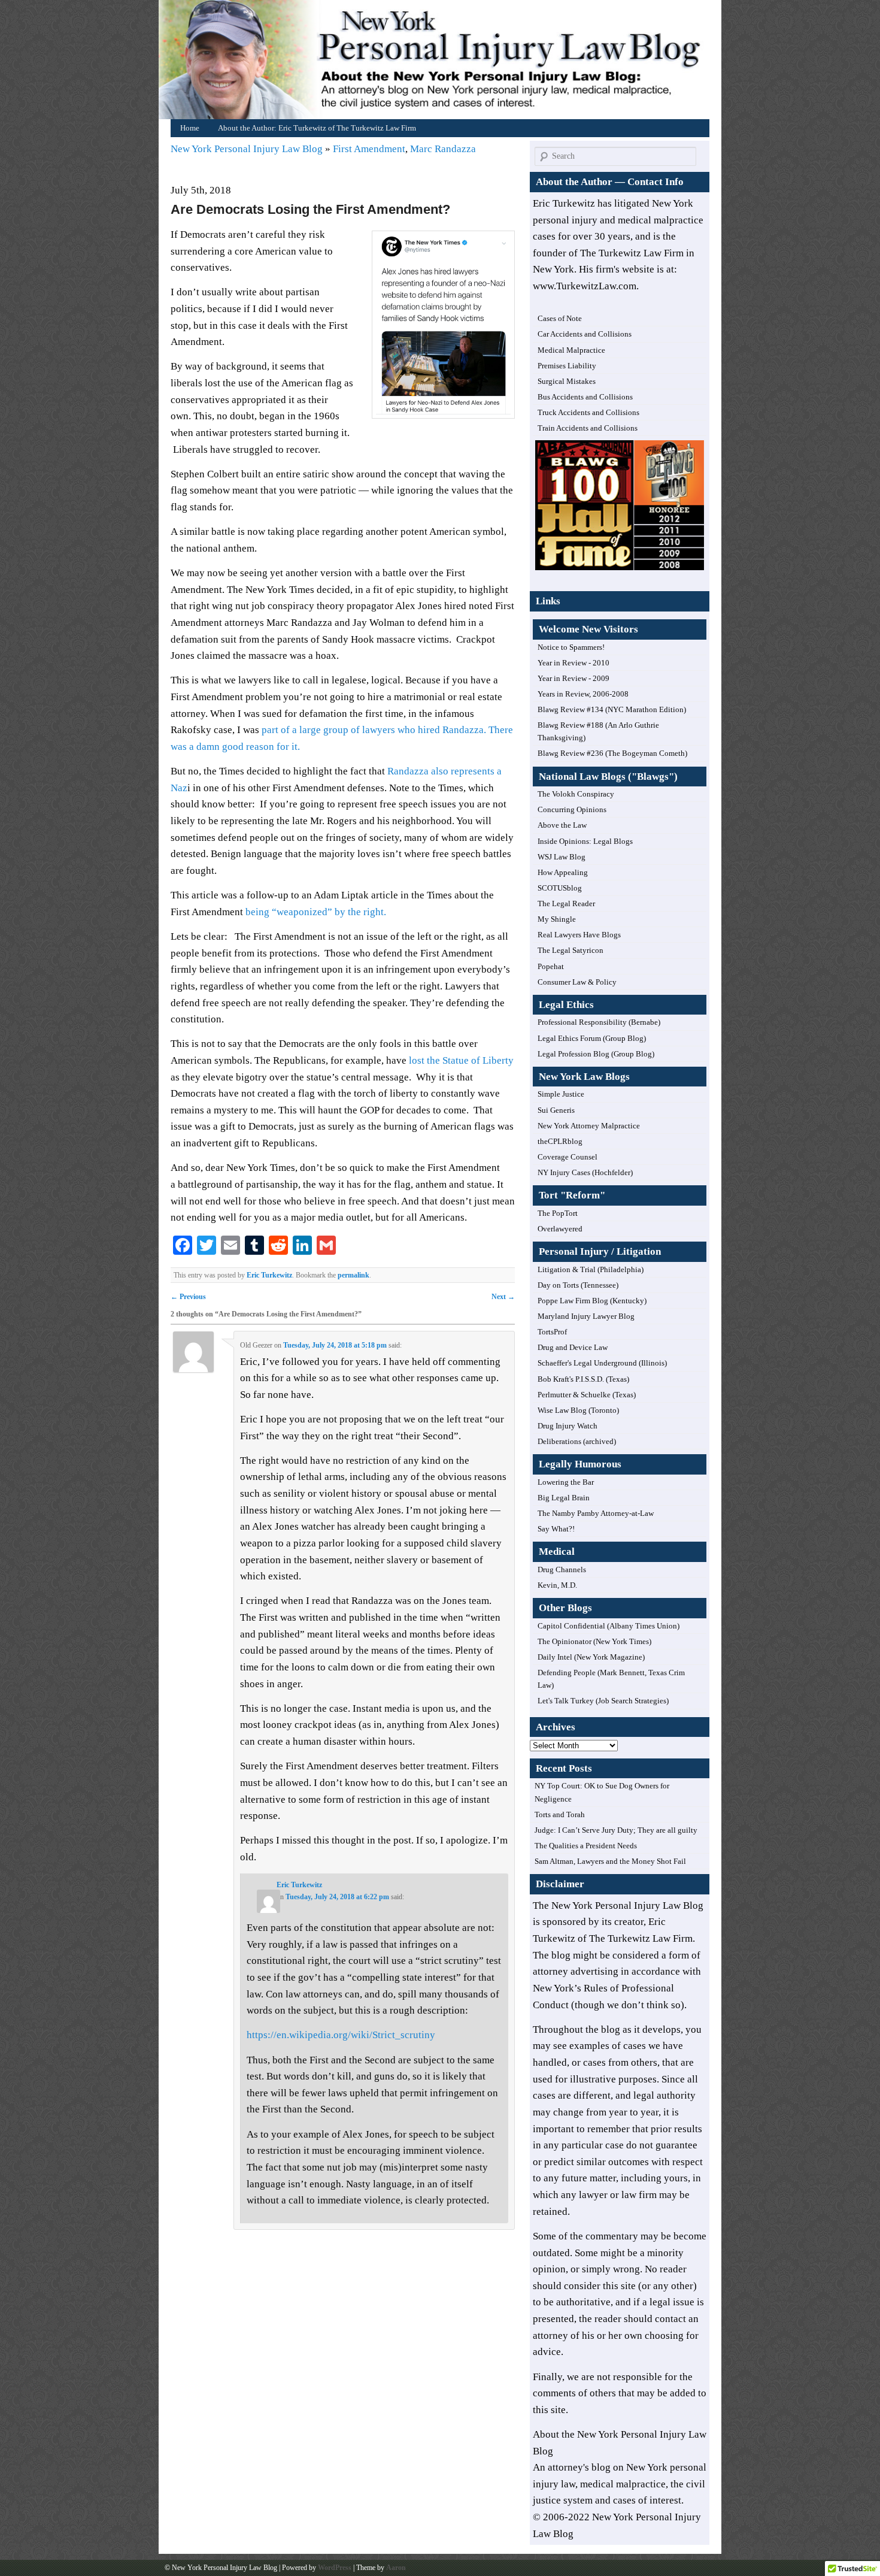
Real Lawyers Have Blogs (579, 935)
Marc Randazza (443, 149)
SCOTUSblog (560, 888)
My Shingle (557, 919)
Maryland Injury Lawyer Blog (586, 1316)
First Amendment (369, 149)
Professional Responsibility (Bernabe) (599, 1022)
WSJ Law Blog (562, 857)
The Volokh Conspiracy (576, 794)
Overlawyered (560, 1229)
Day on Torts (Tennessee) (578, 1285)
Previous (188, 1297)
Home (443, 63)
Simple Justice (561, 1094)
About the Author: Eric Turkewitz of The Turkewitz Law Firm (317, 128)
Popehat (551, 966)
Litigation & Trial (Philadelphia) (591, 1269)
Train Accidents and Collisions (588, 428)
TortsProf (552, 1332)
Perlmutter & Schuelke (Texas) (587, 1395)
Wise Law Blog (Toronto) (578, 1410)
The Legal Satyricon (571, 950)
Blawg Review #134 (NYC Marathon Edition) (612, 709)
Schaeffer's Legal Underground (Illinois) (602, 1363)
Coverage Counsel (568, 1157)
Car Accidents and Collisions (585, 334)
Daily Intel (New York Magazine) (591, 1657)
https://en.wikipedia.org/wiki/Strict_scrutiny (341, 2035)
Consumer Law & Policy (577, 982)
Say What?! (556, 1529)
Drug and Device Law (573, 1347)
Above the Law (562, 825)
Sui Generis (556, 1110)
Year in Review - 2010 (573, 663)
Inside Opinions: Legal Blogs (585, 841)
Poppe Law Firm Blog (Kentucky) (592, 1301)
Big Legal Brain (564, 1498)
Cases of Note (560, 318)
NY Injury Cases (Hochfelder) (585, 1172)
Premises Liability (567, 366)
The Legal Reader (566, 903)
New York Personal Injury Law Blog (248, 149)
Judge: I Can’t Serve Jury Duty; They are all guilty (616, 1830)
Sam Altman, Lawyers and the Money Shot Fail (610, 1861)
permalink (353, 1275)
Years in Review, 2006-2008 (583, 694)
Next (503, 1297)
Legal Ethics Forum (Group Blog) (592, 1038)
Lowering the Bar (566, 1482)
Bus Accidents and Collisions (585, 397)
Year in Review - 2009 (573, 678)
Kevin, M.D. (557, 1585)
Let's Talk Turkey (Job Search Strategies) (603, 1701)
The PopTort (558, 1213)
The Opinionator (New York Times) (594, 1641)
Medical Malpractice (571, 350)
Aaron (396, 2568)
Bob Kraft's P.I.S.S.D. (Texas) (583, 1379)
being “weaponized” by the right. (316, 912)
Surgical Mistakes (567, 381)
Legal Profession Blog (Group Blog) (596, 1054)
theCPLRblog (560, 1141)
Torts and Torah (560, 1814)
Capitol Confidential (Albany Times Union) (609, 1626)
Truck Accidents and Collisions (588, 412)
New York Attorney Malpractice (589, 1126)
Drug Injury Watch (568, 1426)
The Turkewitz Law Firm (641, 1938)
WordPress (335, 2568)
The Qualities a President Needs (586, 1846)
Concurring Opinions (572, 809)
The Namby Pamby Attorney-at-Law (596, 1513)
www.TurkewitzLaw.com (585, 286)
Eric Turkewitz (269, 1275)
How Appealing (563, 872)
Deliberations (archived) (577, 1441)
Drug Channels (562, 1569)
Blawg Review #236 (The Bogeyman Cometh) (612, 753)
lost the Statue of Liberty (460, 1060)
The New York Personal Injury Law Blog (618, 1905)
